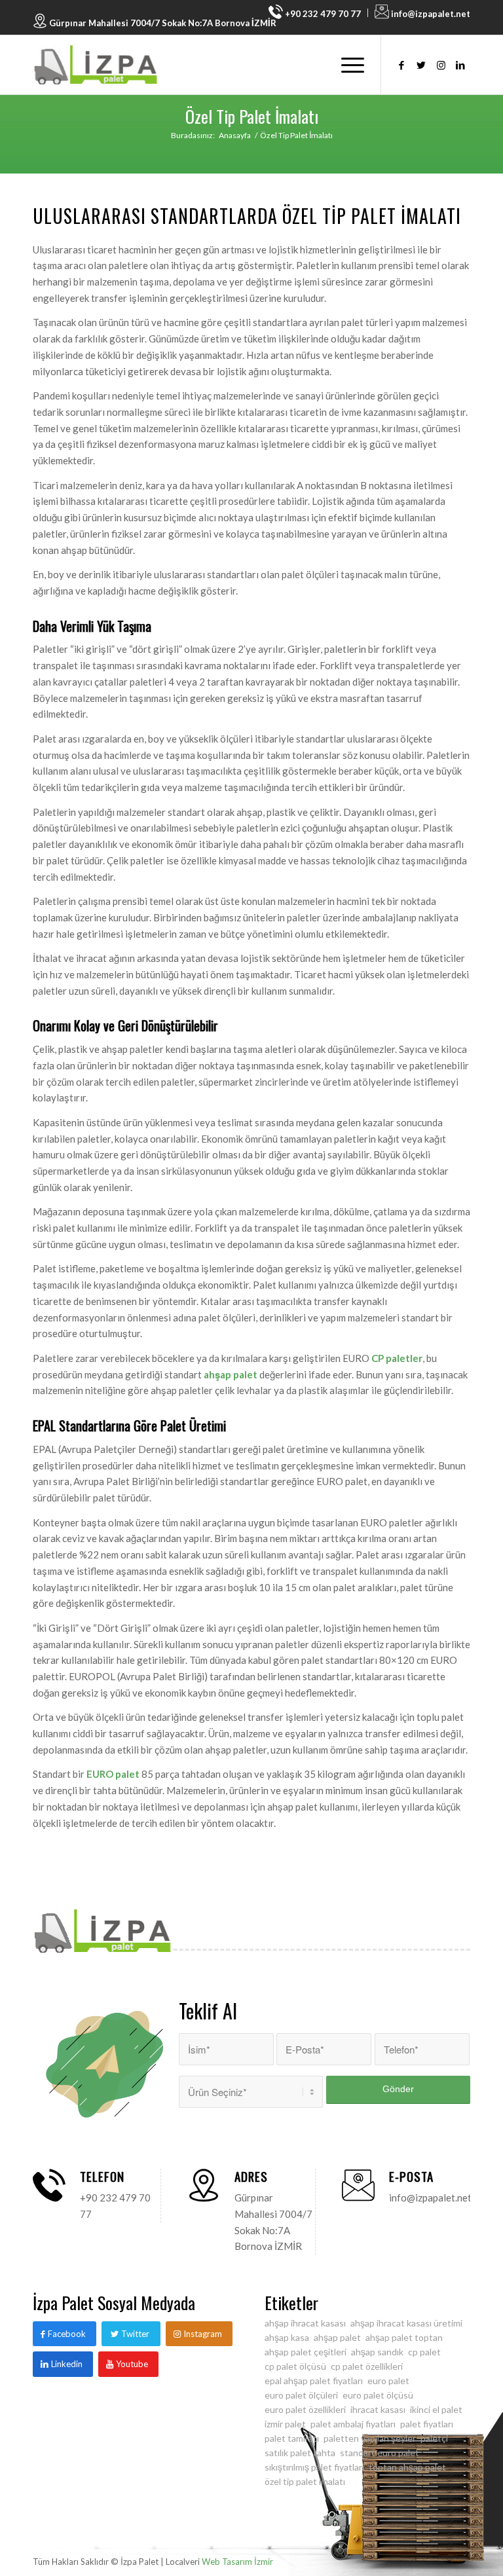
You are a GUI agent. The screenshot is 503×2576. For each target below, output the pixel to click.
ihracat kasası (378, 2409)
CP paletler (397, 1358)
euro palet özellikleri (305, 2409)
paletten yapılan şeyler (370, 2438)
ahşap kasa (287, 2337)
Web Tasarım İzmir (237, 2562)
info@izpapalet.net (430, 14)
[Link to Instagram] (441, 65)
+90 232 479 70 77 (322, 14)
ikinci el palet (436, 2409)
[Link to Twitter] (421, 65)
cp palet (424, 2352)
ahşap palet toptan (404, 2337)
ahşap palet (231, 1374)
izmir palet (285, 2424)
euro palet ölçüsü (378, 2395)
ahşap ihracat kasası (305, 2323)
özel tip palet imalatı (305, 2481)
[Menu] (346, 65)
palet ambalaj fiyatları (353, 2424)
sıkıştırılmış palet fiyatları (314, 2467)
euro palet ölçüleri (301, 2395)
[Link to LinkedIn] (460, 65)
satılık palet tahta (300, 2453)
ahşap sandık (377, 2352)
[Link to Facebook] (401, 65)
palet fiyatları (427, 2424)
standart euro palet (380, 2453)
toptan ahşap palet (407, 2467)
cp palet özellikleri (367, 2366)
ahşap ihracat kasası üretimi (406, 2323)
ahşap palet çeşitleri (306, 2352)
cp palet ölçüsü (295, 2366)
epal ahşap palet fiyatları (314, 2381)
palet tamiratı (292, 2438)
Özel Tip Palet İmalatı (252, 116)
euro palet (388, 2381)
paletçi (434, 2438)
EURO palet (113, 1774)
